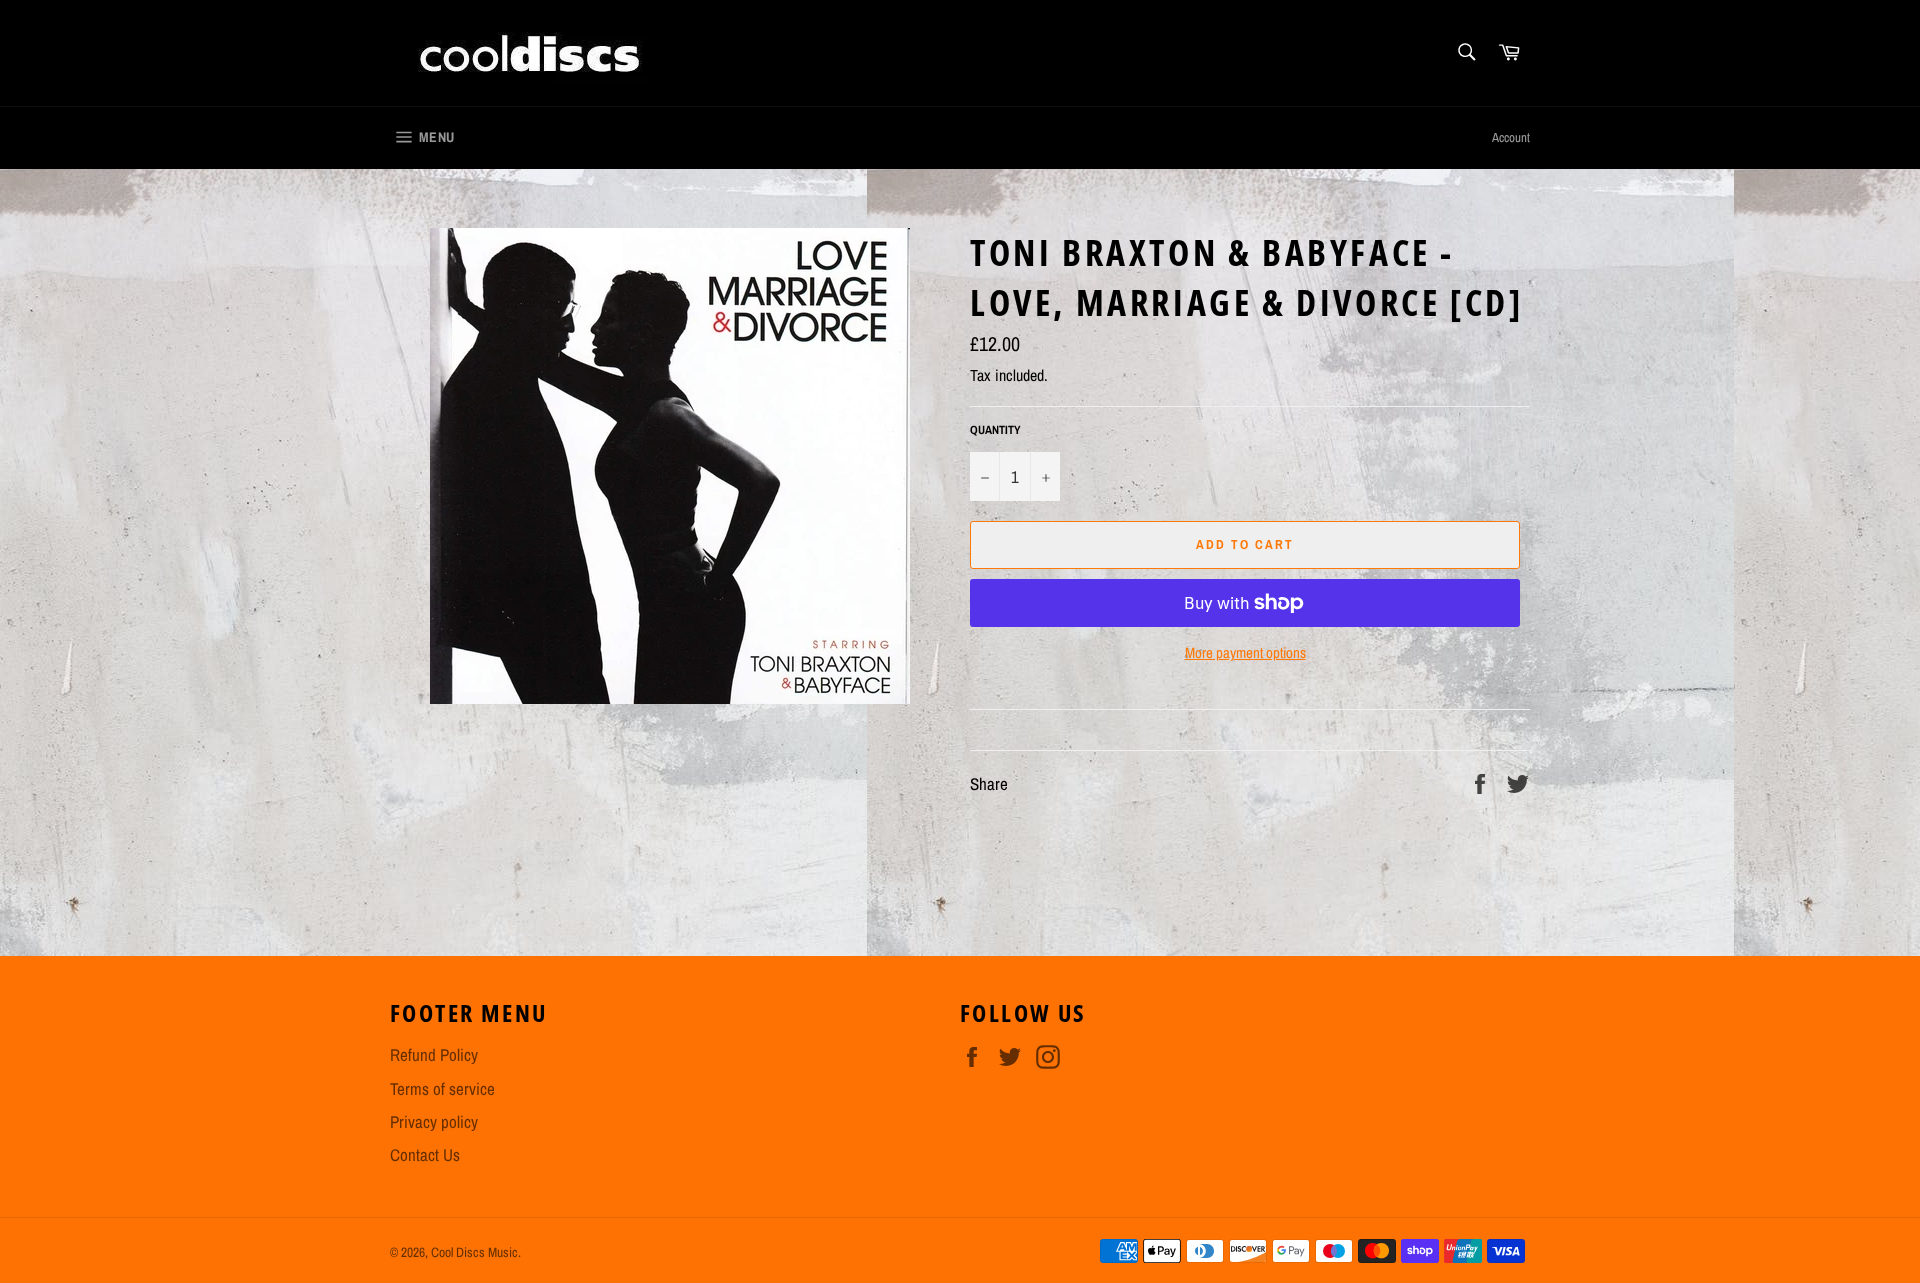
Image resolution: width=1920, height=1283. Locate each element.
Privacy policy (434, 1121)
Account (1511, 137)
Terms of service (442, 1088)
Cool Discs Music (474, 1252)
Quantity (995, 430)
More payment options (1245, 653)
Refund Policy (434, 1054)
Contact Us (425, 1154)
